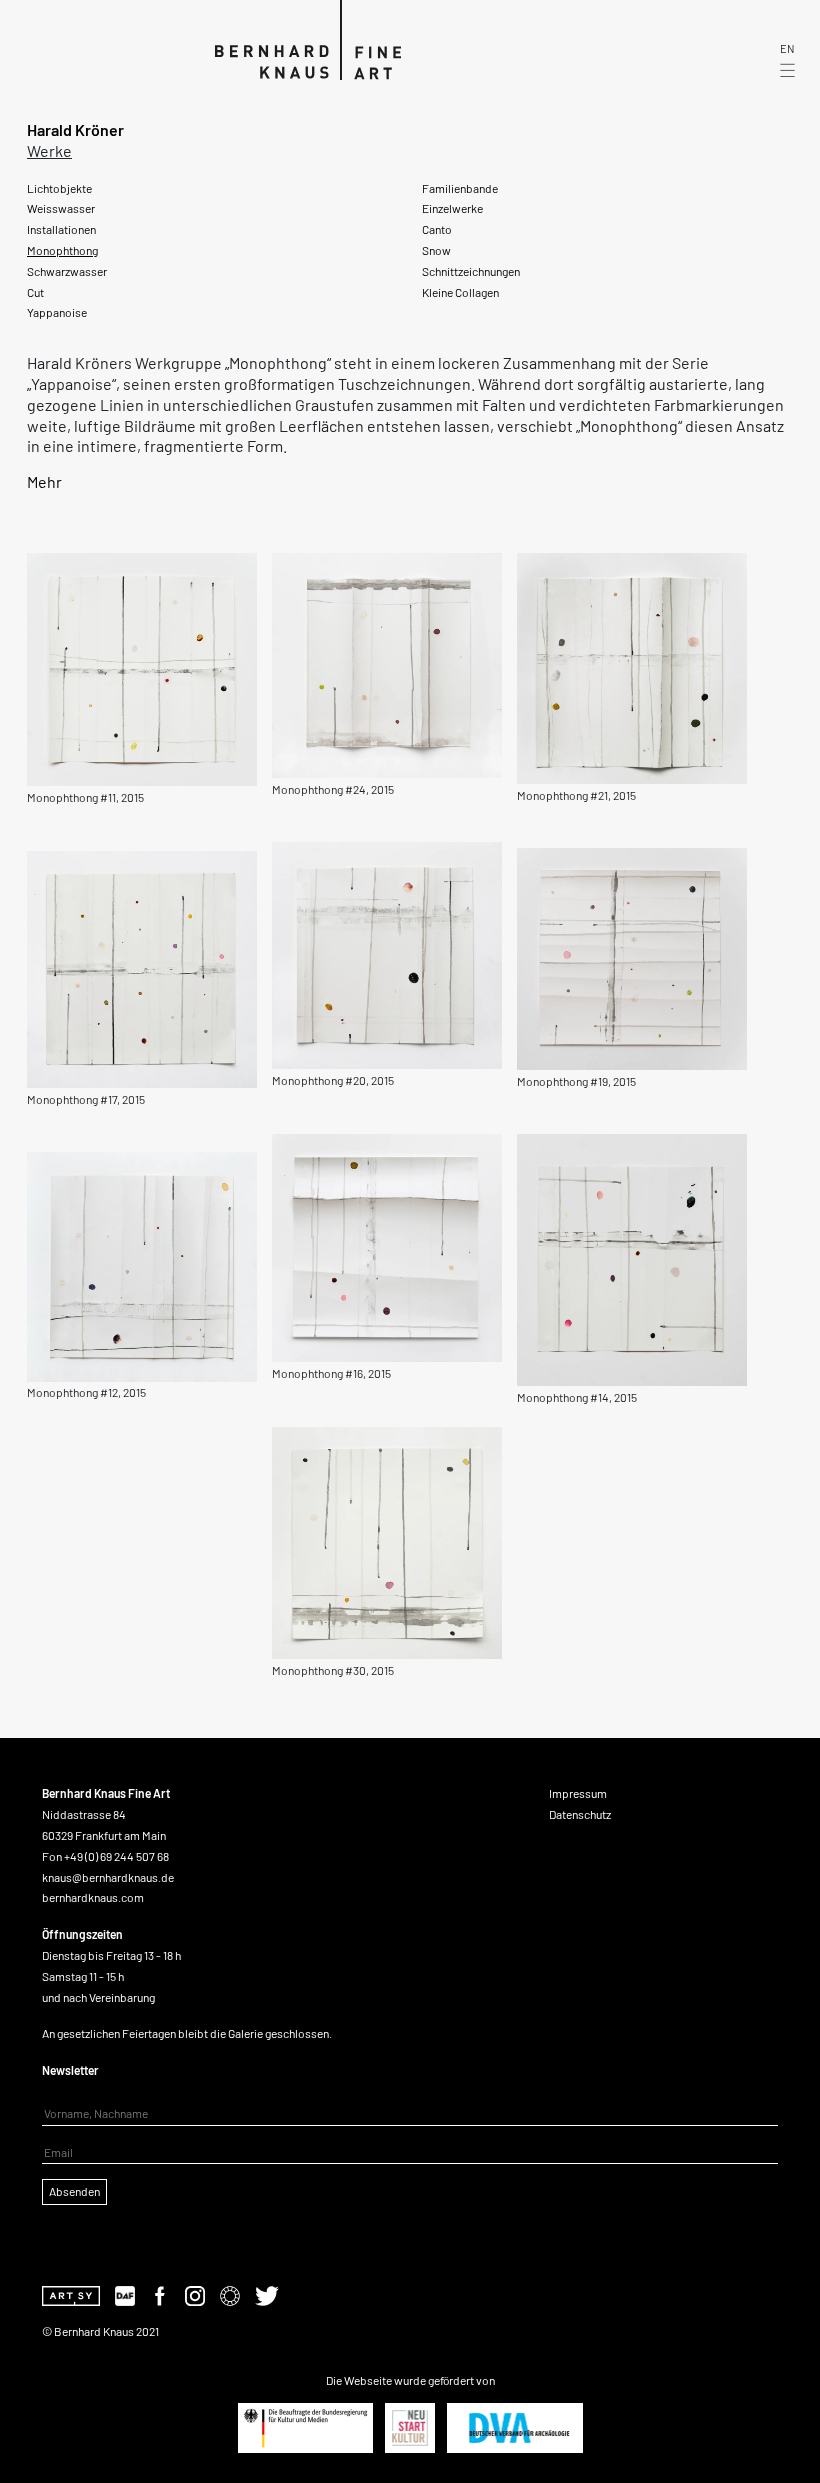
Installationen (61, 229)
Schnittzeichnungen (471, 271)
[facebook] (160, 2294)
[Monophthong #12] (142, 1264)
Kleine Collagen (460, 292)
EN (787, 50)
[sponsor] (305, 2428)
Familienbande (460, 188)
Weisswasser (61, 208)
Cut (35, 292)
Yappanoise (57, 312)
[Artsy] (71, 2294)
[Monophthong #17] (142, 966)
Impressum (578, 1793)
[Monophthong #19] (632, 956)
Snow (436, 250)
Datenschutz (580, 1814)
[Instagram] (195, 2294)
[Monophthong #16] (387, 1245)
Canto (437, 229)
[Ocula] (230, 2294)
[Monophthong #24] (387, 662)
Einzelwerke (452, 208)
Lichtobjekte (59, 188)
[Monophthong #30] (387, 1540)
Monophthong (62, 250)
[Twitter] (267, 2294)
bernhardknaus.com (93, 1897)
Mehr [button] (44, 481)
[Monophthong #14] (632, 1257)
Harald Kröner (75, 129)
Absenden (74, 2191)
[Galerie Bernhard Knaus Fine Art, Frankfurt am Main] (278, 37)
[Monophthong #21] (632, 666)
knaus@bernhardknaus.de (108, 1877)
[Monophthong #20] (387, 953)
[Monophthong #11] (142, 667)
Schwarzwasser (67, 271)
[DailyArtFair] (125, 2294)
